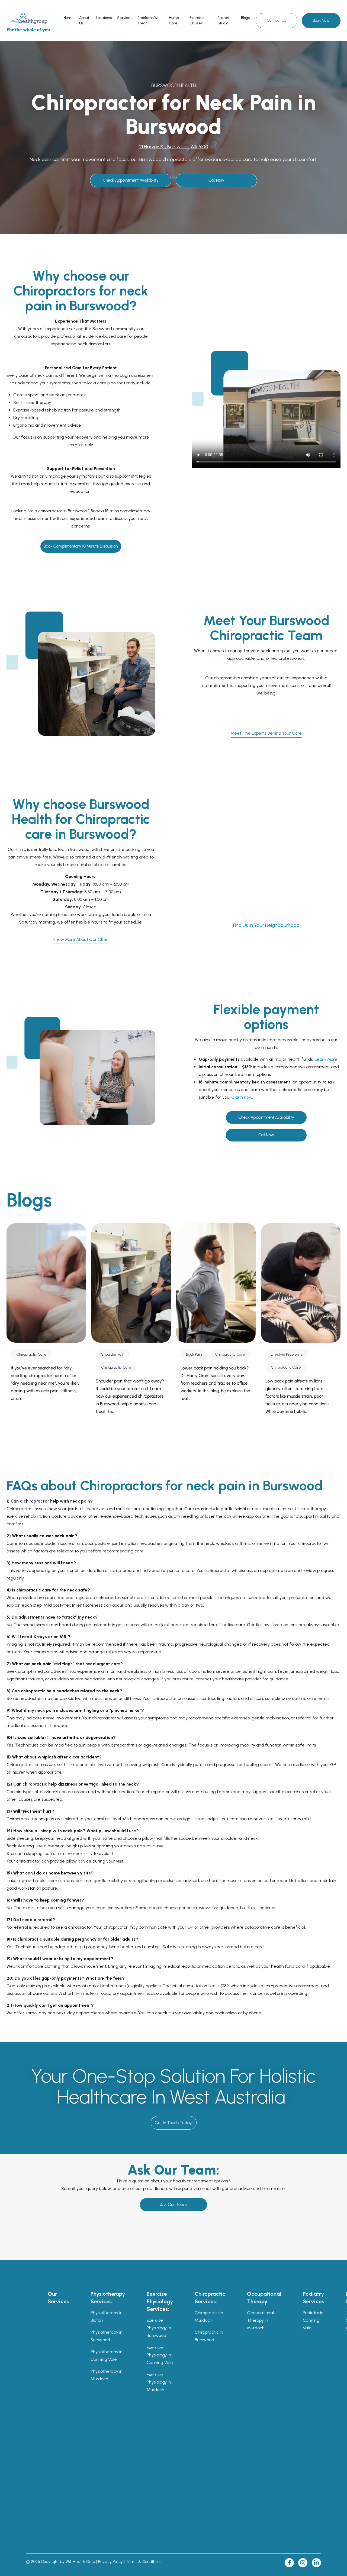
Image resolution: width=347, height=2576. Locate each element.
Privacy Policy (110, 2562)
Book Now (321, 20)
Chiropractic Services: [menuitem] (210, 2298)
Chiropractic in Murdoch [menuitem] (209, 2316)
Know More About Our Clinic (81, 939)
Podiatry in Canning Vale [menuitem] (313, 2320)
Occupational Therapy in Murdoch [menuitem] (260, 2320)
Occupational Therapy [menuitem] (264, 2298)
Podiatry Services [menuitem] (313, 2298)
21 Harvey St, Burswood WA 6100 (174, 147)
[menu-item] (69, 18)
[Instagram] (303, 2563)
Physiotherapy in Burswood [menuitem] (107, 2336)
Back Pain (194, 1354)
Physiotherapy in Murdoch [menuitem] (107, 2375)
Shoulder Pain (113, 1354)
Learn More (326, 1059)
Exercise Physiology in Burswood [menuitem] (159, 2328)
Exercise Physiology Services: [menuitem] (160, 2301)
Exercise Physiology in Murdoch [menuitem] (159, 2382)
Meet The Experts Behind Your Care (266, 733)
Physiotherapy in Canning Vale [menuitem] (107, 2355)
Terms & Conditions (144, 2562)
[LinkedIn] (316, 2563)
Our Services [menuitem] (58, 2298)
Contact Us (277, 20)
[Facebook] (289, 2563)
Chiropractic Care (31, 1354)
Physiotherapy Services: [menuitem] (108, 2298)
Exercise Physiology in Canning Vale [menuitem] (160, 2355)
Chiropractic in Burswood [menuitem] (209, 2336)
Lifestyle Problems (286, 1354)
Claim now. (242, 1097)
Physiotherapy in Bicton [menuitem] (107, 2316)
